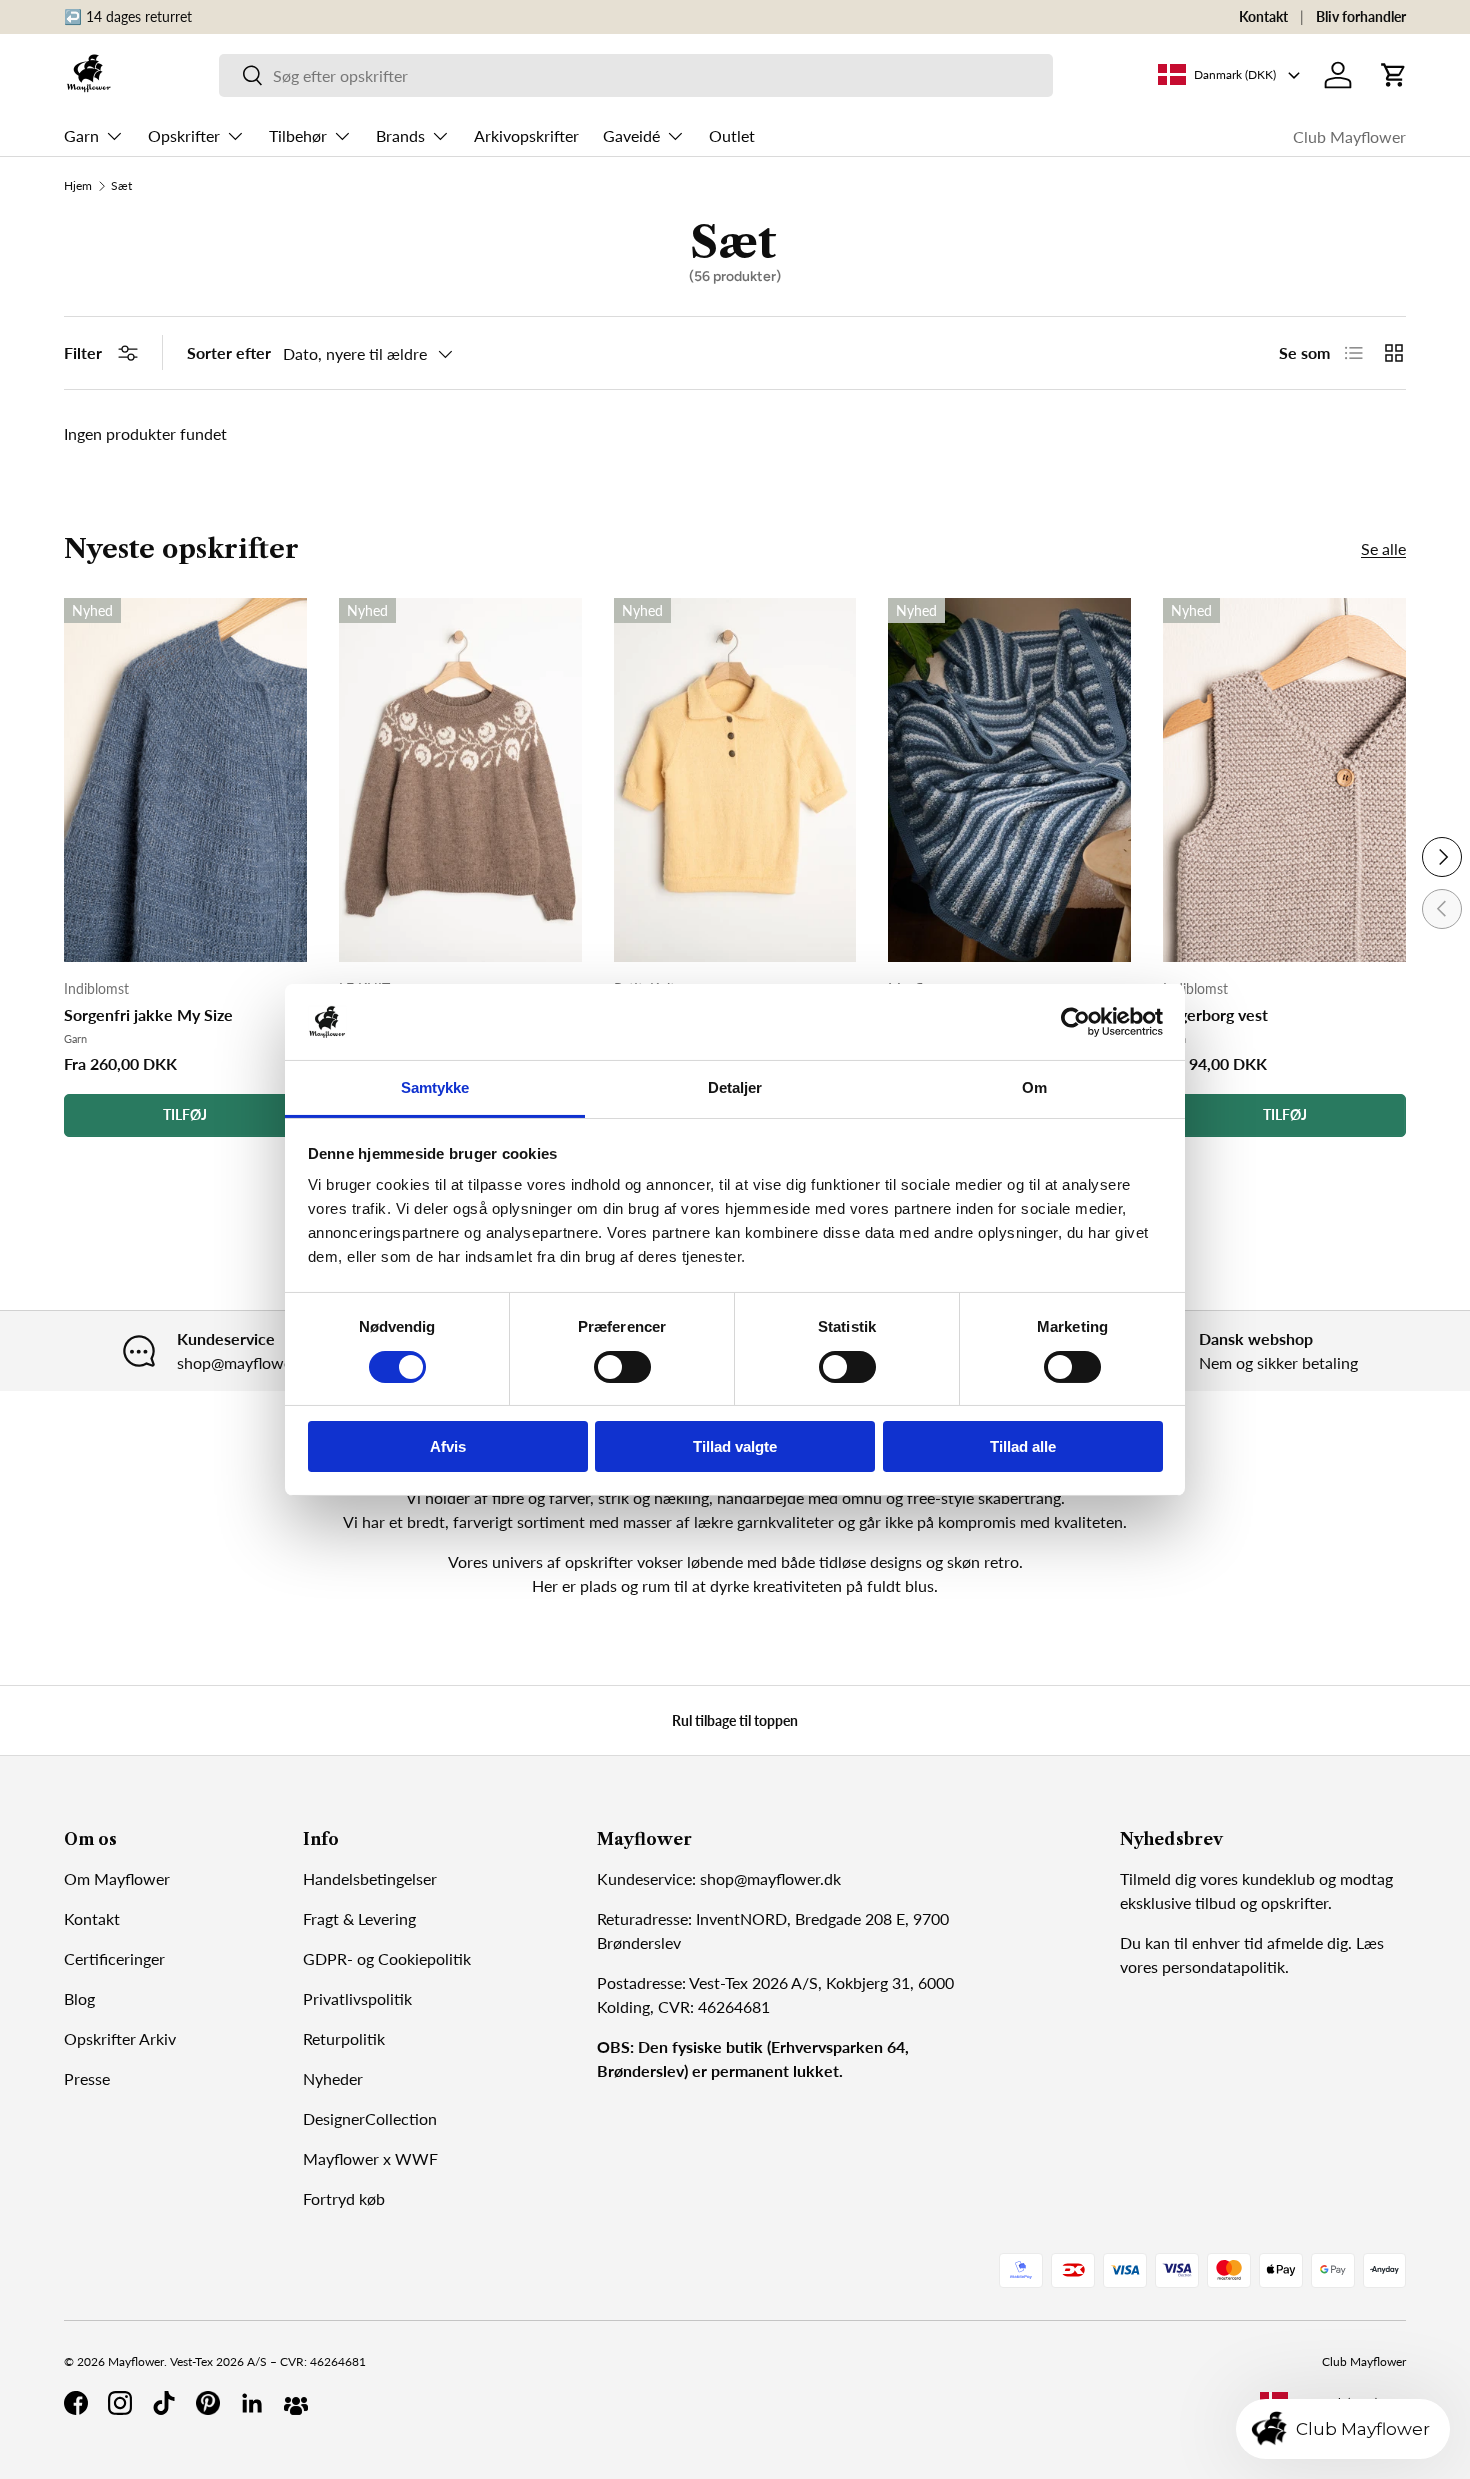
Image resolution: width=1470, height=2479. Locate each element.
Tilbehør (298, 135)
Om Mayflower (117, 1878)
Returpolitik (344, 2038)
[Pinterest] (208, 2403)
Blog (79, 1998)
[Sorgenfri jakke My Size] (185, 780)
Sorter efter (229, 352)
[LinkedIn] (252, 2403)
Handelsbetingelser (370, 1878)
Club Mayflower (1349, 136)
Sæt (121, 186)
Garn (81, 135)
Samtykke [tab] (435, 1087)
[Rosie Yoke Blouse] (460, 780)
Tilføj (185, 1114)
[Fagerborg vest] (1284, 780)
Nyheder (333, 2078)
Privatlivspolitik (357, 1998)
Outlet (732, 135)
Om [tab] (1034, 1087)
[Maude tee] (735, 780)
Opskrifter (184, 135)
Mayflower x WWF (370, 2158)
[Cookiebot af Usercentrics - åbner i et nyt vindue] (1075, 1022)
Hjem (78, 186)
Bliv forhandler (1361, 16)
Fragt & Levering (359, 1918)
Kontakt (1263, 16)
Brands (400, 135)
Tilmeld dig (1158, 1878)
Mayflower (136, 2361)
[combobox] (636, 75)
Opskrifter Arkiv (120, 2038)
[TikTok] (164, 2403)
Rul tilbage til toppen (735, 1720)
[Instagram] (120, 2403)
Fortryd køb (344, 2198)
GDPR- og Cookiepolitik (387, 1958)
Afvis (448, 1446)
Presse (87, 2078)
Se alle (1383, 548)
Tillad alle (1023, 1446)
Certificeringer (114, 1958)
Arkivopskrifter (526, 135)
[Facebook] (76, 2403)
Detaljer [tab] (735, 1087)
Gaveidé (631, 135)
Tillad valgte (735, 1446)
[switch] (622, 1367)
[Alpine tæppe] (1009, 780)
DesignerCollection (370, 2118)
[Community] (296, 2403)
